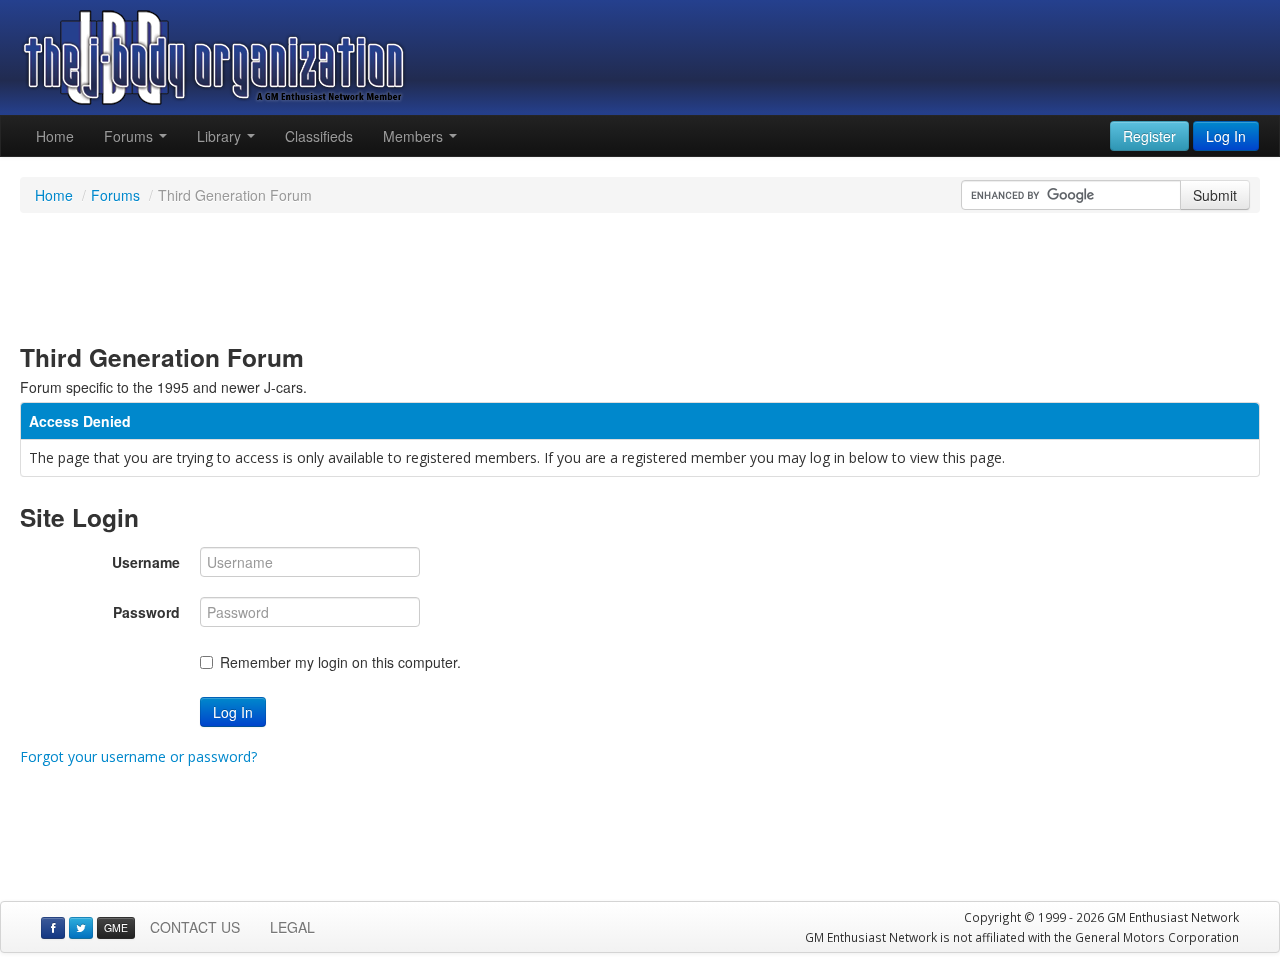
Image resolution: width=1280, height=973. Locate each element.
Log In (233, 712)
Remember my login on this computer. (340, 662)
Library (221, 136)
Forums (130, 136)
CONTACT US (195, 927)
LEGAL (292, 927)
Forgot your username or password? (138, 756)
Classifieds (319, 136)
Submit (1215, 195)
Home (55, 136)
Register (1149, 136)
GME (116, 927)
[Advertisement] (640, 278)
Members (415, 136)
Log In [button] (1226, 136)
